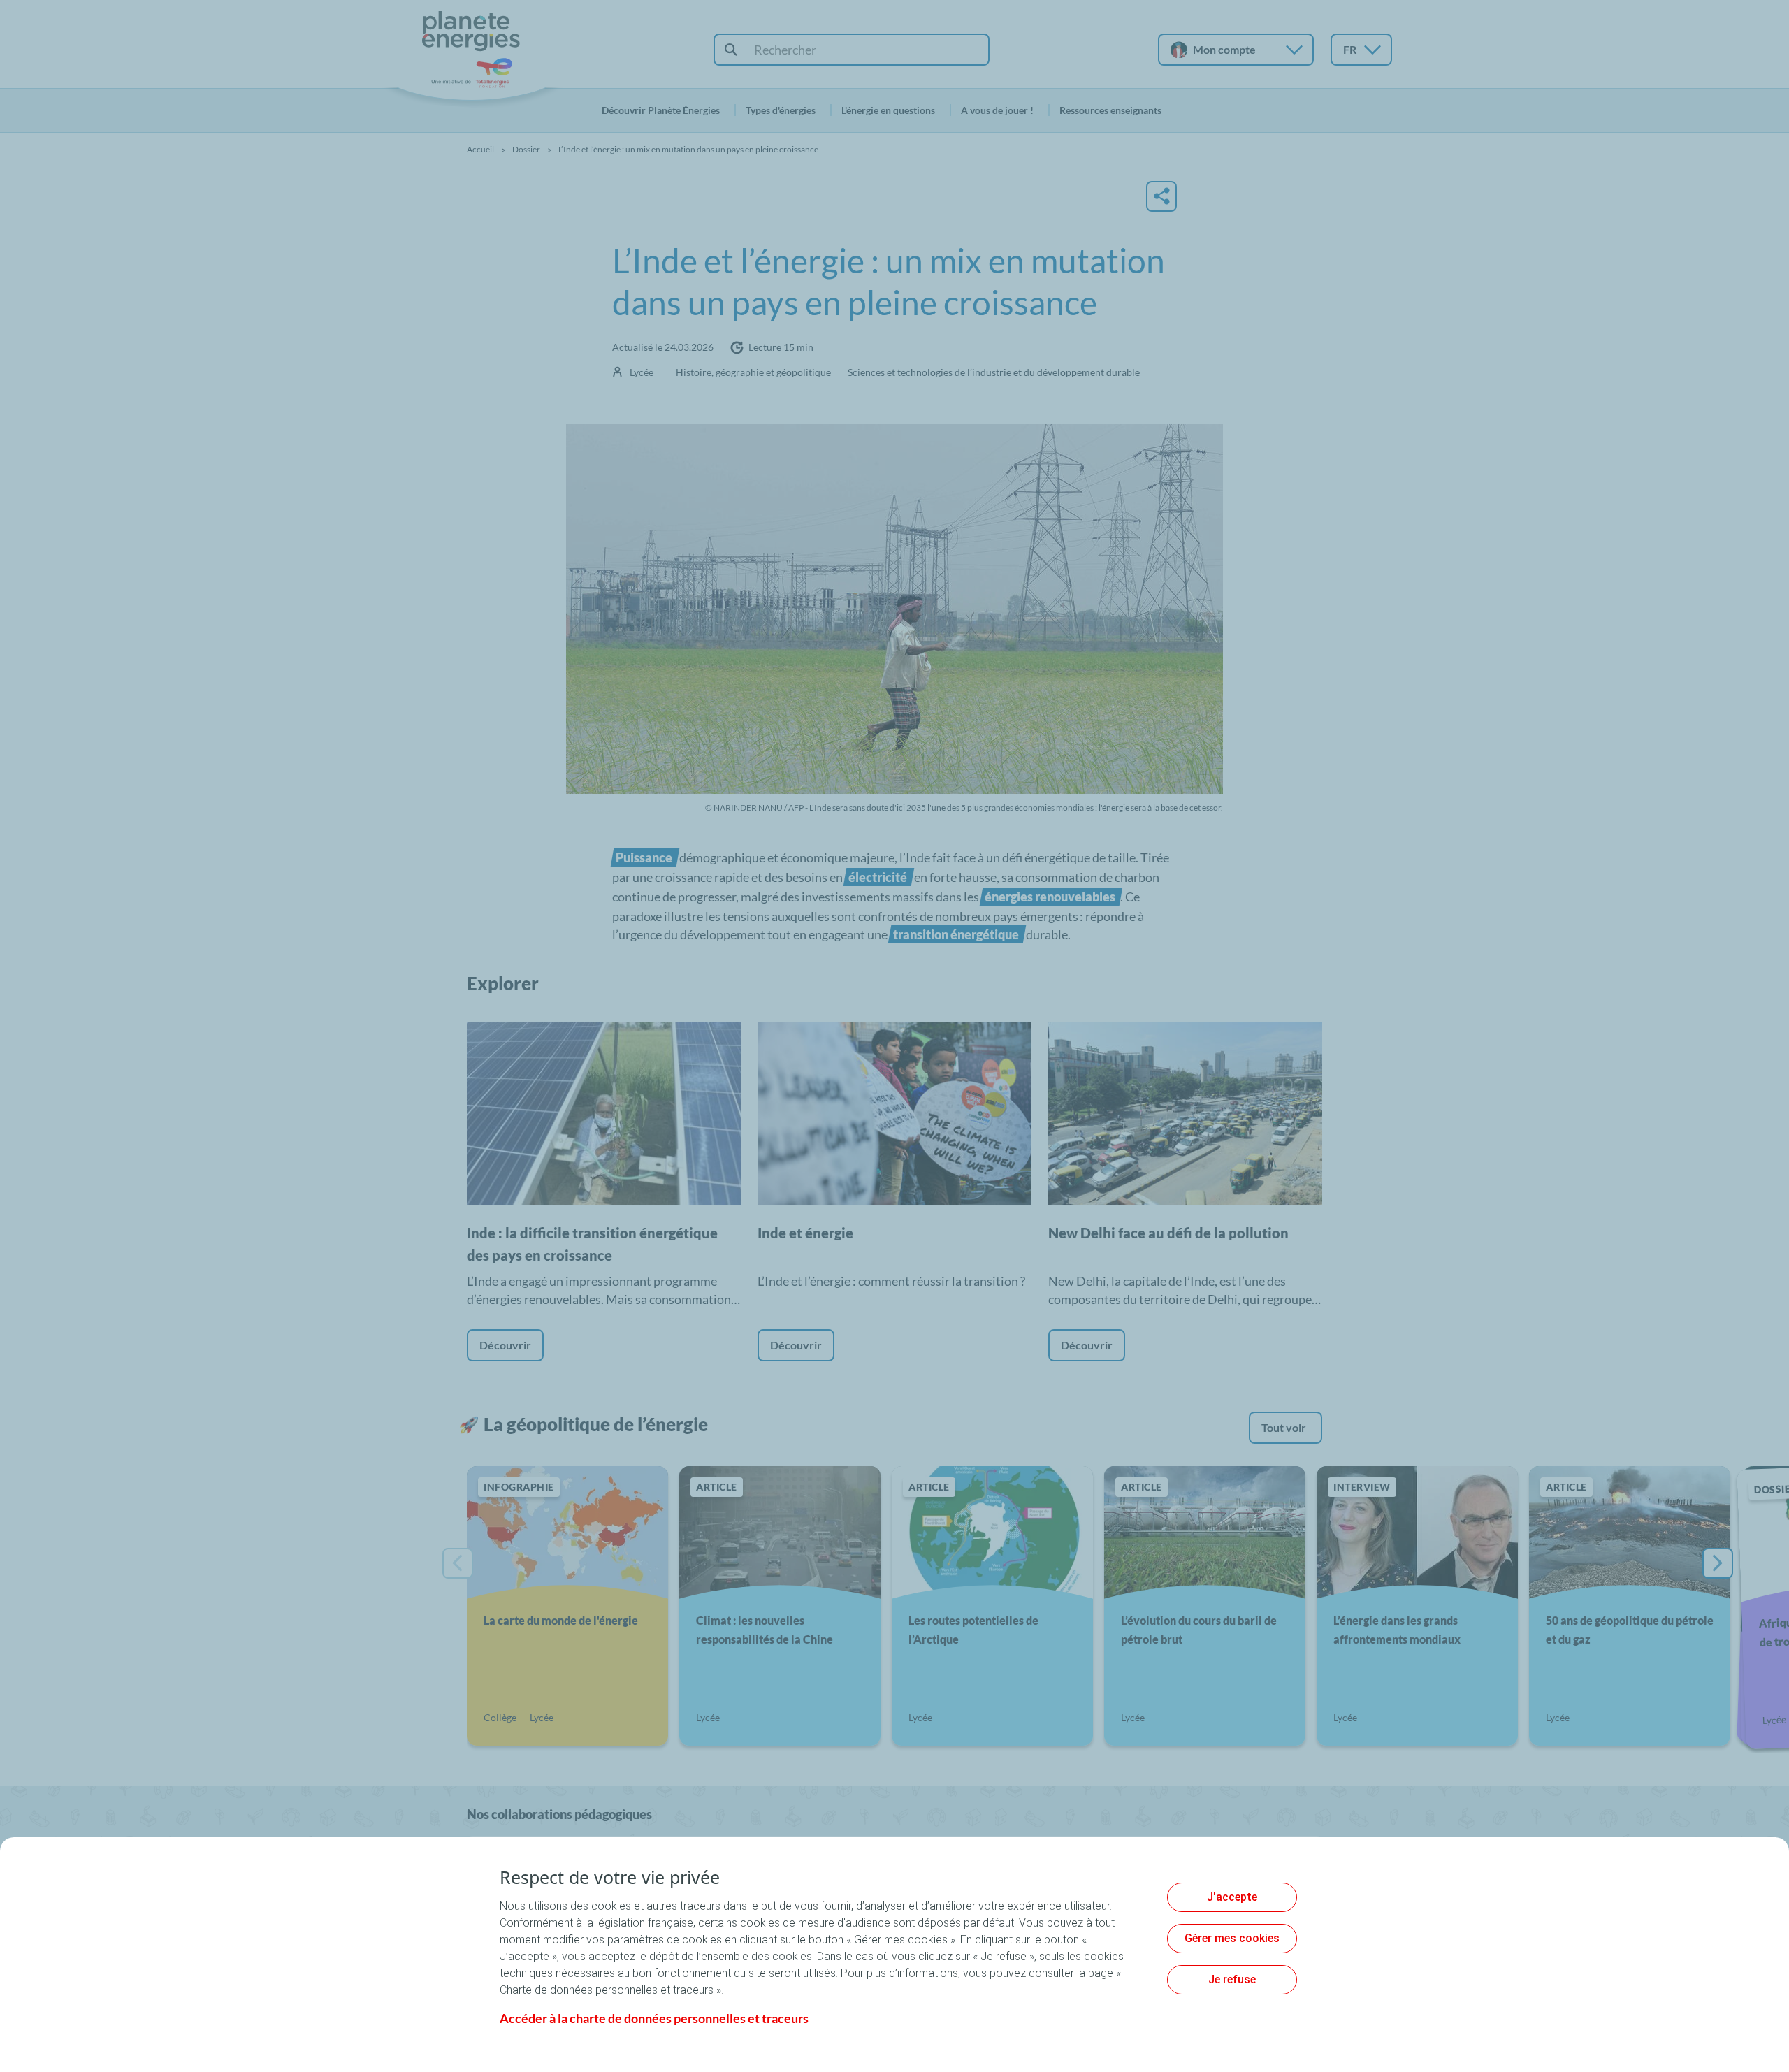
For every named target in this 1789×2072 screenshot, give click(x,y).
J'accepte (1232, 1897)
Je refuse (1232, 1979)
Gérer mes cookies (1232, 1938)
